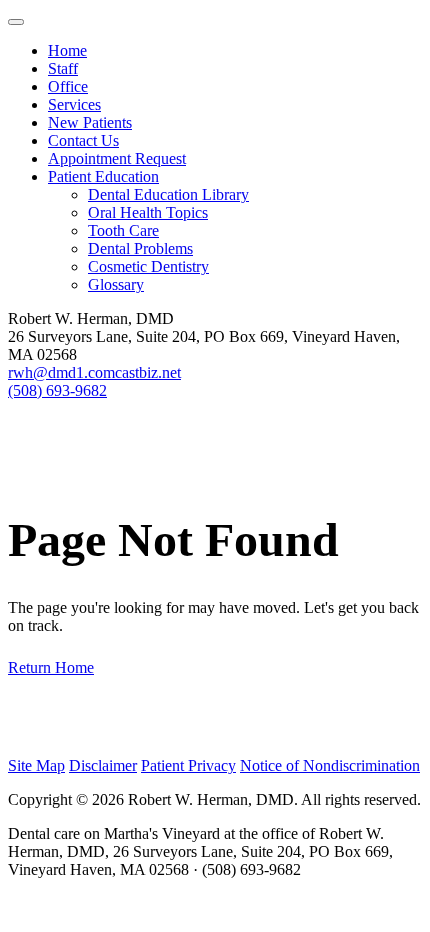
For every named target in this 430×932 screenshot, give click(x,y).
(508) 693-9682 (57, 390)
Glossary (116, 284)
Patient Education (103, 176)
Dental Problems (140, 248)
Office (68, 86)
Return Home (51, 667)
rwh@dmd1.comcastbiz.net (94, 372)
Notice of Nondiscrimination (330, 765)
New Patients (90, 122)
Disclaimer (103, 765)
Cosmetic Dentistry (148, 266)
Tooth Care (123, 230)
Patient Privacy (188, 765)
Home (67, 50)
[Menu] (16, 22)
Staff (63, 68)
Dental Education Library (168, 194)
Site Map (36, 765)
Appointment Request (117, 158)
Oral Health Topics (148, 212)
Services (74, 104)
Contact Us (83, 140)
